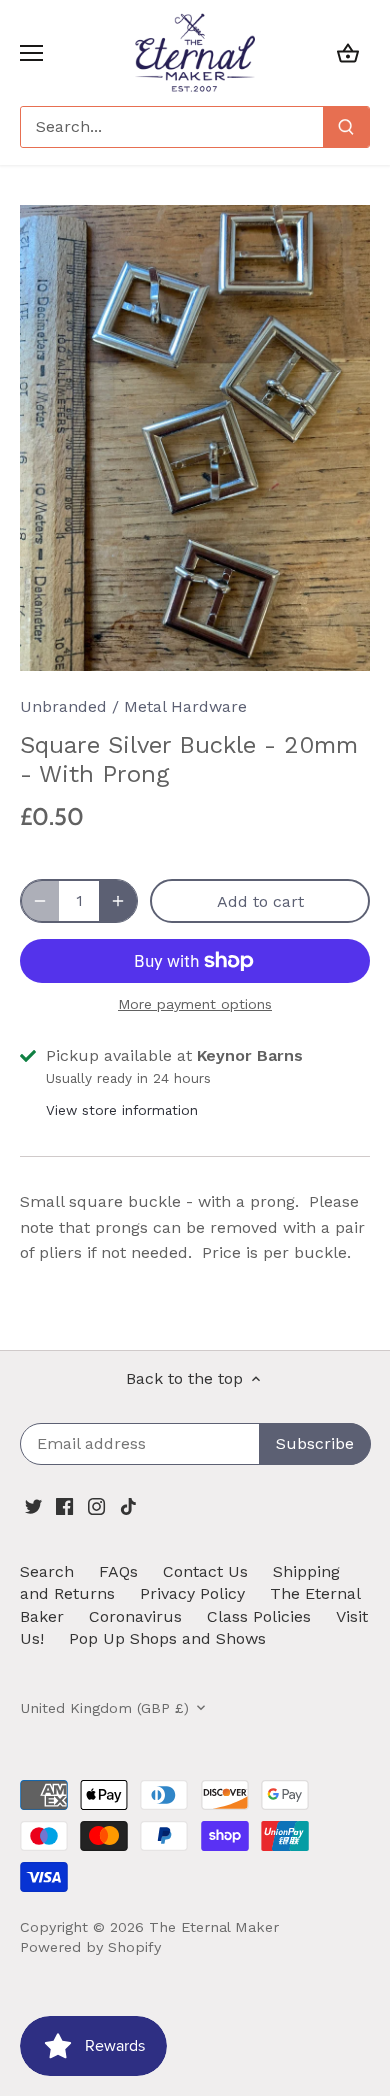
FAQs (118, 1571)
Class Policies (259, 1616)
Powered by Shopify (90, 1947)
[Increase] (118, 901)
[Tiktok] (128, 1506)
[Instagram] (96, 1506)
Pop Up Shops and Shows (167, 1638)
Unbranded (63, 706)
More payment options (195, 1004)
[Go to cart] (348, 52)
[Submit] (346, 127)
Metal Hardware (185, 706)
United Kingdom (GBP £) (104, 1708)
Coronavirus (135, 1616)
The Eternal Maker (214, 1927)
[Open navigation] (31, 53)
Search (47, 1571)
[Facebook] (64, 1506)
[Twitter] (33, 1506)
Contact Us (205, 1571)
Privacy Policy (192, 1593)
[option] (195, 438)
